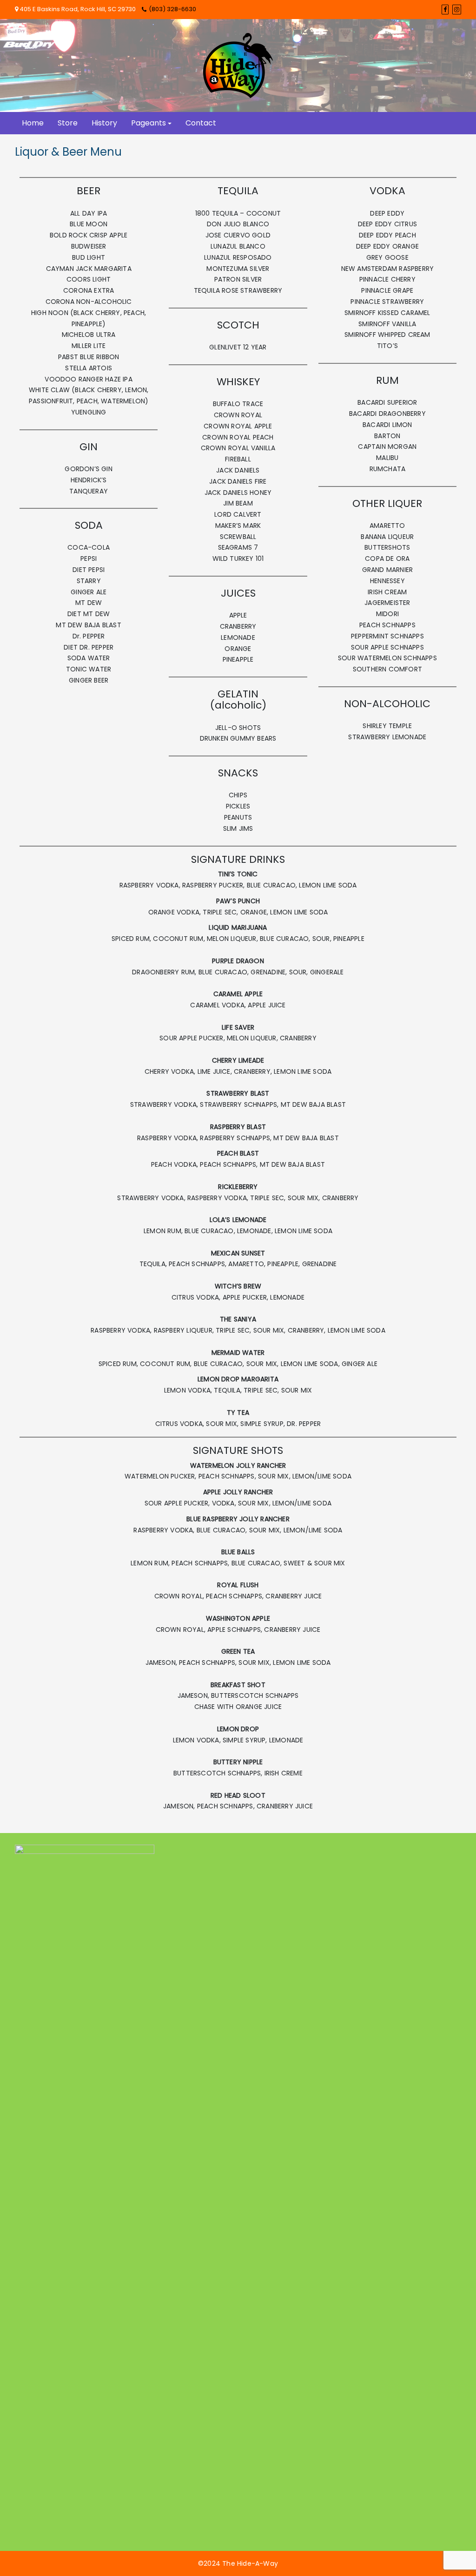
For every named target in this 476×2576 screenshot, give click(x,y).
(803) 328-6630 (172, 9)
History (104, 123)
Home (33, 123)
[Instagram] (457, 10)
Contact (201, 123)
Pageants (149, 123)
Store (68, 123)
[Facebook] (445, 10)
